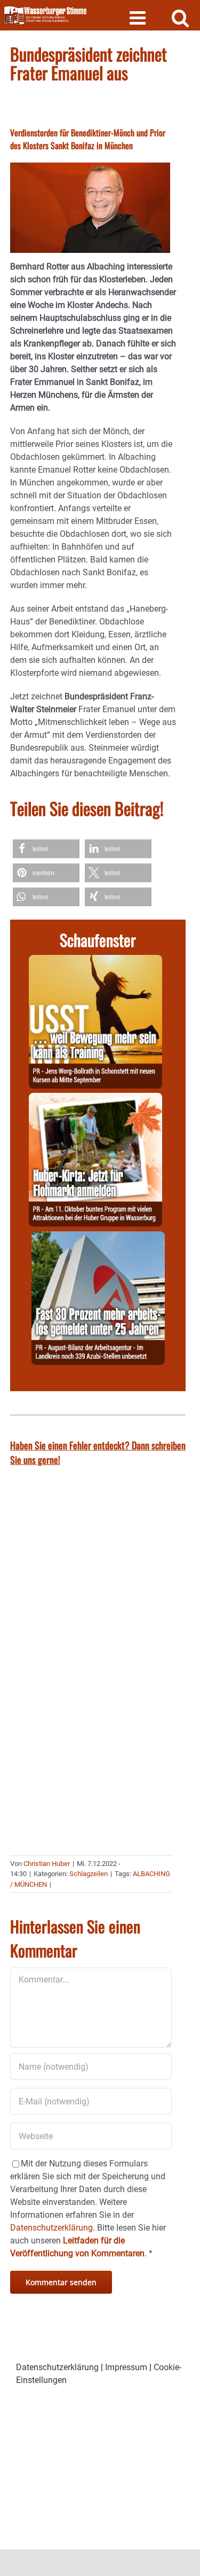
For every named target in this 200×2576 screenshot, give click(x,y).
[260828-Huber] (95, 1099)
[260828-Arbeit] (98, 1237)
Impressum (126, 2367)
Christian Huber (47, 1864)
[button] (46, 849)
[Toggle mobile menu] (139, 17)
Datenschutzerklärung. (53, 2228)
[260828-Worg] (95, 961)
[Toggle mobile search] (181, 17)
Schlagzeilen (89, 1874)
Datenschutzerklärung (57, 2367)
